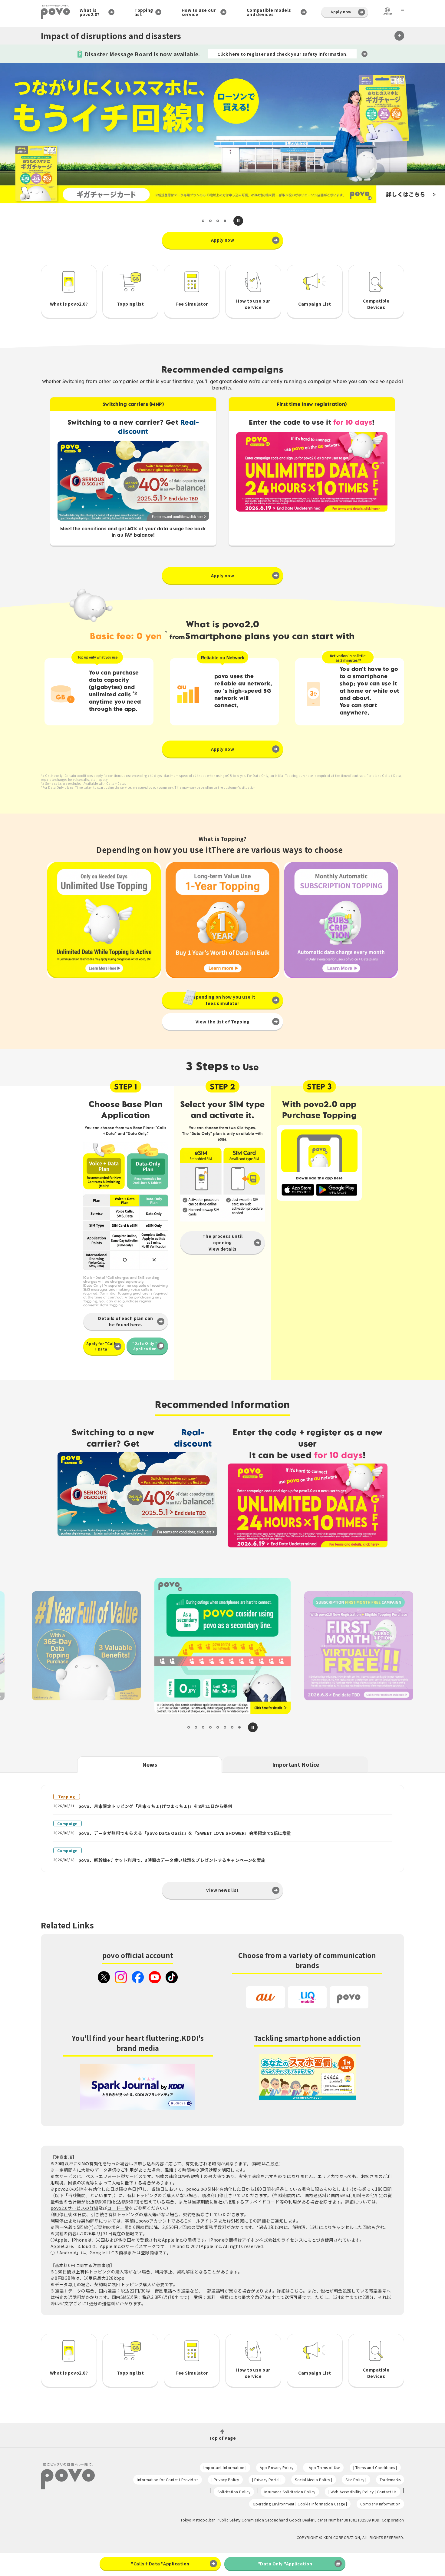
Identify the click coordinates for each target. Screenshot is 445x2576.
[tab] (203, 221)
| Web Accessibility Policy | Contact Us (362, 2492)
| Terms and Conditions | (375, 2467)
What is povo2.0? (90, 12)
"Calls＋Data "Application (160, 2564)
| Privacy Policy (225, 2480)
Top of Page (222, 2437)
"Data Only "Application (145, 1346)
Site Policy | (356, 2480)
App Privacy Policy (277, 2467)
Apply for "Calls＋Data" (102, 1346)
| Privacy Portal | (267, 2480)
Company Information (380, 2504)
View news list (222, 1890)
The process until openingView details (222, 1242)
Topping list (144, 12)
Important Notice (296, 1764)
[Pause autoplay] (238, 221)
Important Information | (225, 2467)
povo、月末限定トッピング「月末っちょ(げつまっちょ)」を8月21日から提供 (155, 1806)
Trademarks (390, 2480)
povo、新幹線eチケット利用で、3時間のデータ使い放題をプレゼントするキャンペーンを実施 (172, 1860)
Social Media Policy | (313, 2480)
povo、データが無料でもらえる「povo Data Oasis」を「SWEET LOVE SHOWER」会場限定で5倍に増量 (185, 1833)
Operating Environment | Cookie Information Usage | (300, 2504)
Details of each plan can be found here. (126, 1321)
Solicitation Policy (234, 2492)
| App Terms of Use (323, 2467)
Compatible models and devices (269, 12)
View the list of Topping (223, 1022)
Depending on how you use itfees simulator (222, 1000)
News (150, 1764)
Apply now (341, 12)
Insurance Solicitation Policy (290, 2492)
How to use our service (199, 12)
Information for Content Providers (168, 2480)
